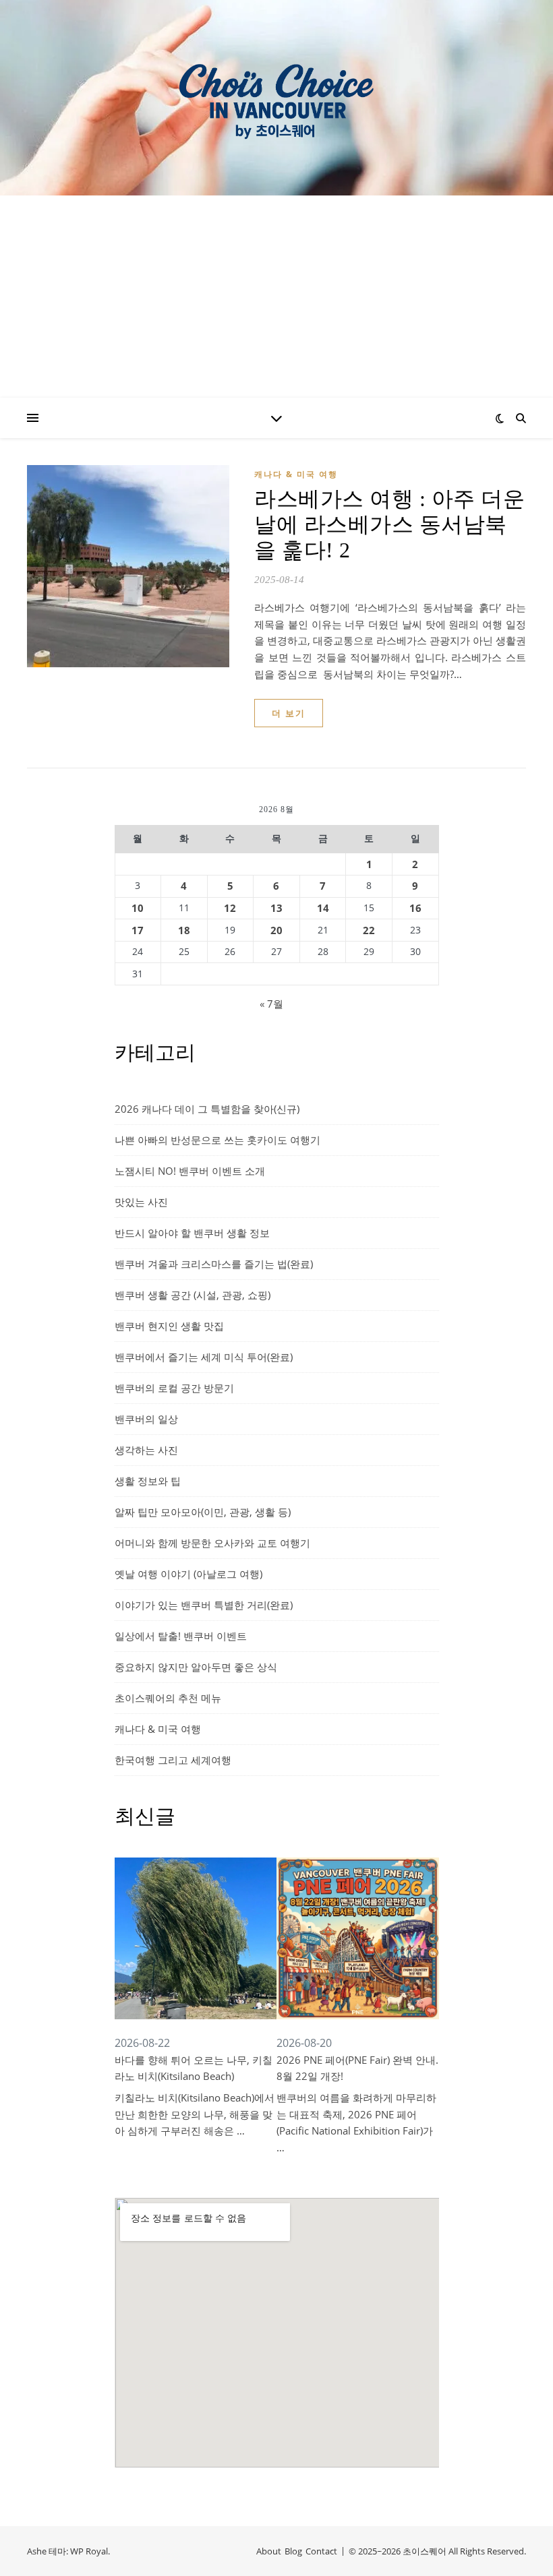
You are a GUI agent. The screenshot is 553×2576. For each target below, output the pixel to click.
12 (230, 908)
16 (415, 908)
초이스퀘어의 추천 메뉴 (168, 1698)
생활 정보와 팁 (148, 1481)
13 (276, 908)
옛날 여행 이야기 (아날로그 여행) (188, 1574)
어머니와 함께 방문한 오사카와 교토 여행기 (212, 1543)
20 (276, 930)
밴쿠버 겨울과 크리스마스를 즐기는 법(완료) (214, 1264)
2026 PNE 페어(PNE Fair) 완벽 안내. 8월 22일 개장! (357, 2068)
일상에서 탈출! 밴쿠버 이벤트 (181, 1636)
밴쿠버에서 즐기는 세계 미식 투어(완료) (204, 1357)
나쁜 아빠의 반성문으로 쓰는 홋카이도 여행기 (217, 1140)
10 (138, 908)
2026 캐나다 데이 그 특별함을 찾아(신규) (207, 1109)
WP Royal (89, 2551)
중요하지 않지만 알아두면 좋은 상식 (196, 1667)
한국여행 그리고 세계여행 (173, 1760)
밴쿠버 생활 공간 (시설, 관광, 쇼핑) (193, 1295)
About (269, 2551)
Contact (321, 2551)
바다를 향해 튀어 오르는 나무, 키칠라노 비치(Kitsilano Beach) (194, 2068)
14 (323, 908)
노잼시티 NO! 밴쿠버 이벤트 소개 (190, 1171)
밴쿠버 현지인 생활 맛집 (169, 1326)
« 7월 (271, 1004)
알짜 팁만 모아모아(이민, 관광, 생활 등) (203, 1512)
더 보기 (289, 713)
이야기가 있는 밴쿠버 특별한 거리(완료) (204, 1605)
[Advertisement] (276, 297)
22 (369, 930)
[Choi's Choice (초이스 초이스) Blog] (276, 97)
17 (138, 930)
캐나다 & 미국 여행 (296, 474)
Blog (293, 2551)
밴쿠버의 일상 (146, 1419)
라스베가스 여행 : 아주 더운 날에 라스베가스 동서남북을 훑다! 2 (389, 524)
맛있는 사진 (141, 1202)
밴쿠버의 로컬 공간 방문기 (174, 1388)
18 (184, 930)
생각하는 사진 (146, 1450)
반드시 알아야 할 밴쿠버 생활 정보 (192, 1233)
